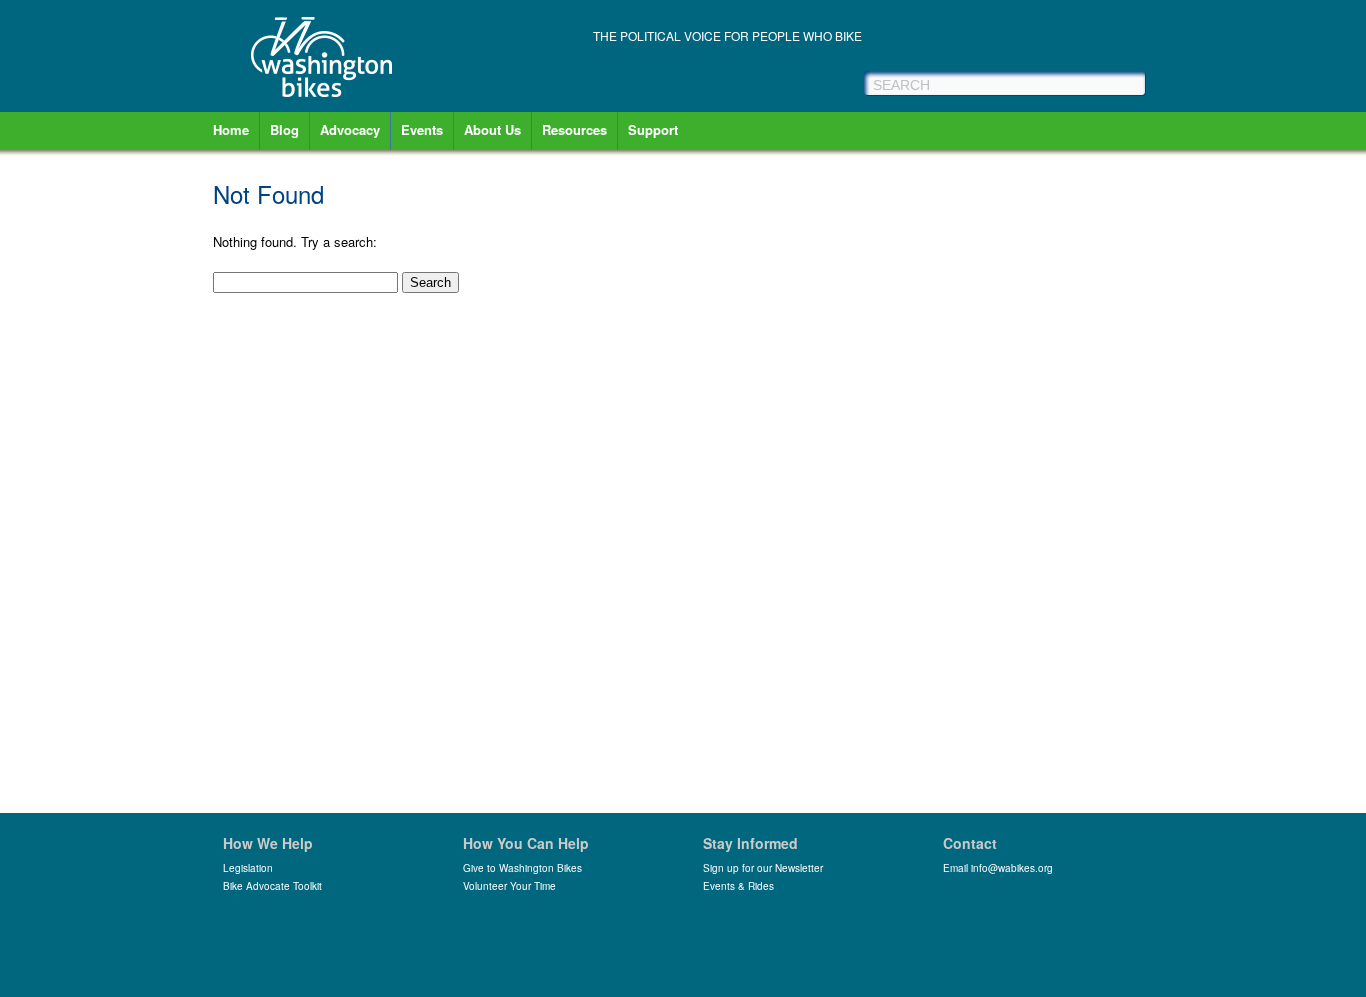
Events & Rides (738, 886)
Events (422, 129)
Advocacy (350, 129)
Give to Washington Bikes (522, 868)
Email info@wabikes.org (998, 868)
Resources (574, 129)
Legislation (248, 868)
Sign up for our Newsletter (763, 868)
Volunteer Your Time (509, 886)
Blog (284, 129)
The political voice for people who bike (727, 35)
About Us (492, 129)
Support (653, 129)
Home (231, 129)
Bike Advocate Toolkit (272, 886)
